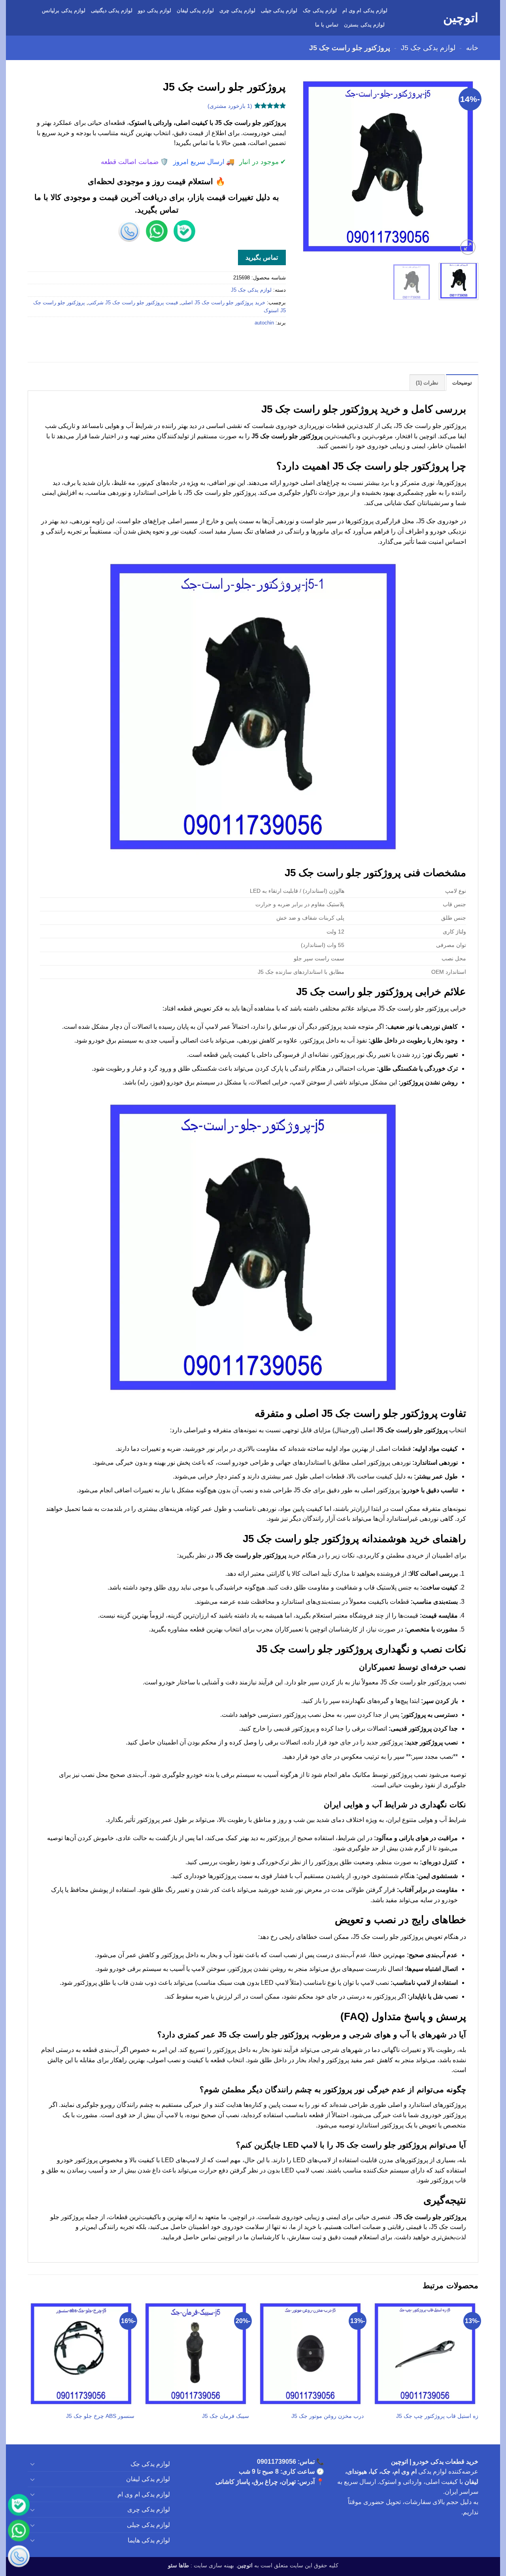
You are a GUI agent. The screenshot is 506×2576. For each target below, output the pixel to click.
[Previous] (465, 166)
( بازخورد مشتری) (230, 106)
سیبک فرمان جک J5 (226, 2416)
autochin (264, 323)
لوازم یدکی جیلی (279, 10)
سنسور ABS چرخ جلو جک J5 (100, 2416)
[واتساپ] (19, 2532)
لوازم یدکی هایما (149, 2540)
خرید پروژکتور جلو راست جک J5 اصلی (223, 303)
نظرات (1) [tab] (427, 383)
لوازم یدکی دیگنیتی (112, 10)
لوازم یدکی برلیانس (64, 10)
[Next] (305, 166)
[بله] (19, 2506)
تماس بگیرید (261, 257)
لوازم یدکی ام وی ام (365, 10)
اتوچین (461, 18)
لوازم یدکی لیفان (195, 10)
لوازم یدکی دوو (155, 10)
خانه (472, 48)
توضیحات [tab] (462, 383)
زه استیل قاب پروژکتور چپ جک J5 (437, 2416)
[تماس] (19, 2557)
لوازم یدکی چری (237, 10)
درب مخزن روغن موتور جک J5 (328, 2416)
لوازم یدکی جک (320, 10)
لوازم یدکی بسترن (364, 25)
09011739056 (277, 2462)
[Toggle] (32, 2464)
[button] (468, 247)
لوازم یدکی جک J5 (428, 48)
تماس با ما (327, 25)
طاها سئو (178, 2565)
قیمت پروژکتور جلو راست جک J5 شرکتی (133, 303)
